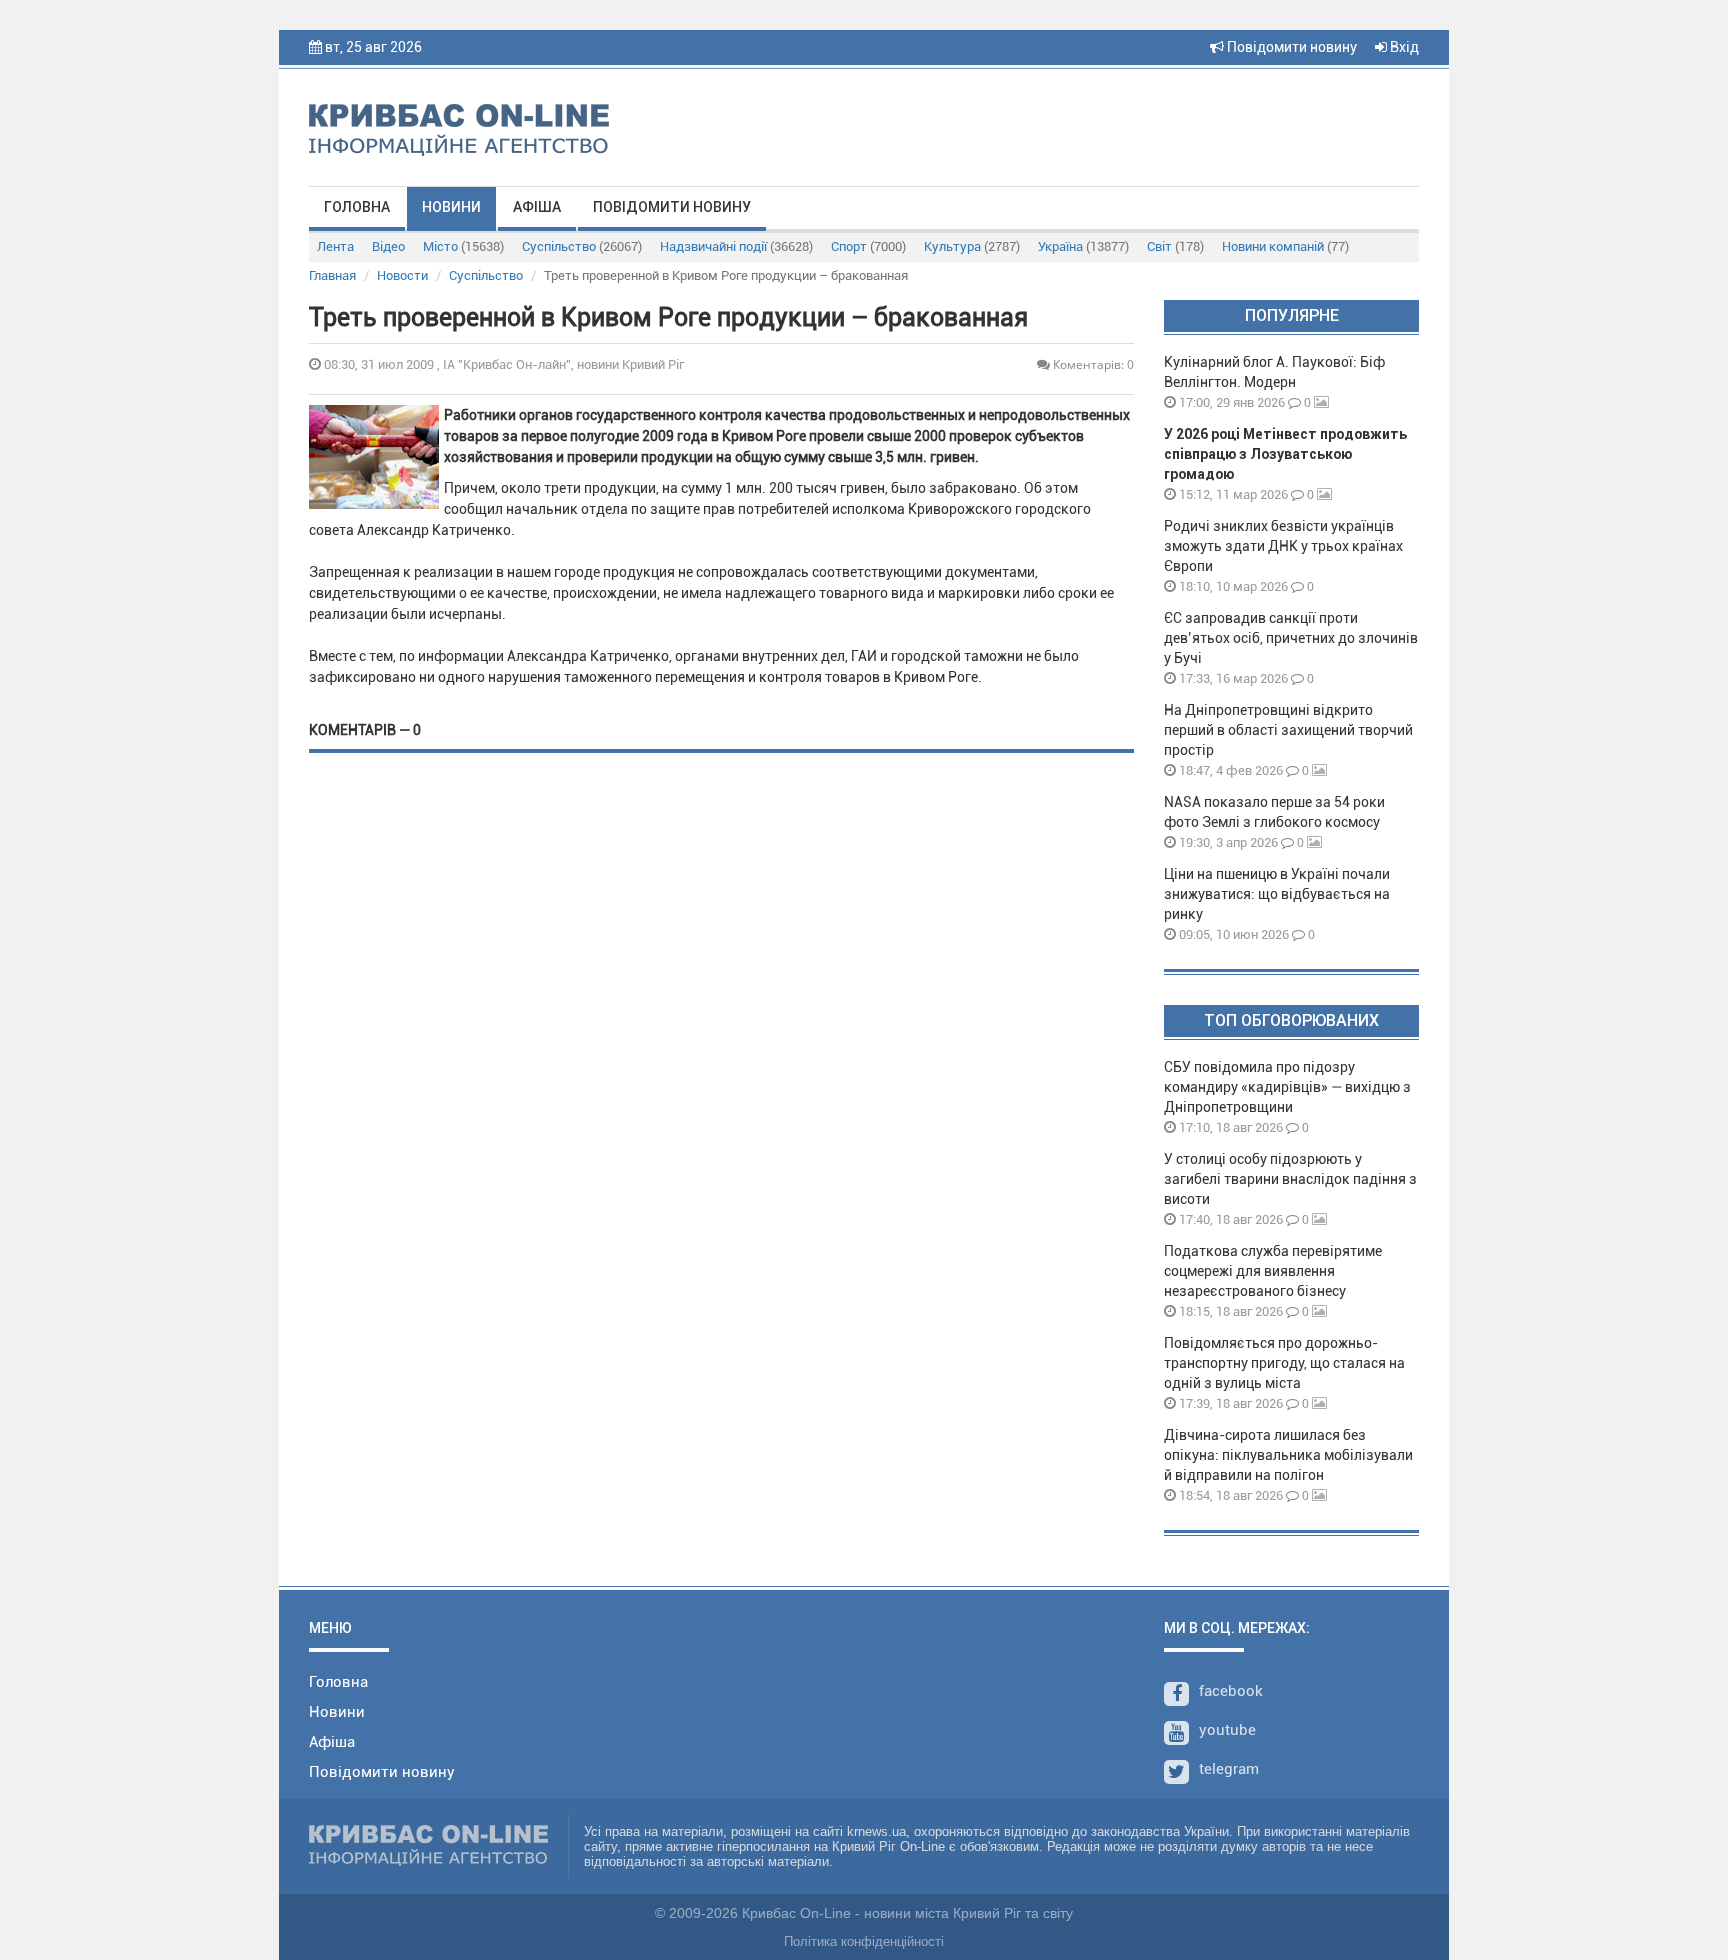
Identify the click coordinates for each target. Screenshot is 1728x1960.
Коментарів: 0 (1092, 364)
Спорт (868, 246)
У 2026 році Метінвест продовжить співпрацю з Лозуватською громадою (1285, 454)
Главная (332, 275)
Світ (1175, 246)
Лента (335, 246)
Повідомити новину (1290, 47)
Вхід (1403, 47)
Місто (463, 246)
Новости (402, 275)
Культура (972, 246)
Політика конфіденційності (864, 1941)
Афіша (537, 207)
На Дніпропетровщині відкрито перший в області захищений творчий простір (1288, 730)
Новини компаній (1285, 246)
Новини (451, 207)
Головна (357, 207)
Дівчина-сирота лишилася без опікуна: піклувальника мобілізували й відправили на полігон (1288, 1455)
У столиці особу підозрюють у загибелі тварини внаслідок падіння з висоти (1290, 1179)
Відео (388, 246)
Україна (1083, 246)
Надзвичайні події (736, 246)
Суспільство (582, 246)
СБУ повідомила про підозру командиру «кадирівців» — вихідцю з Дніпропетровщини (1287, 1087)
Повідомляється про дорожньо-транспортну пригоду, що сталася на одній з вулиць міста (1284, 1363)
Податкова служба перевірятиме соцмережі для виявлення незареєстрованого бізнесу (1273, 1271)
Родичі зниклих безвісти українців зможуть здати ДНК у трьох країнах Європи (1283, 546)
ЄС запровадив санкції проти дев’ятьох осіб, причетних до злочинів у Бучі (1291, 638)
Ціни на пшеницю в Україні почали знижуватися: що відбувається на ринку (1277, 894)
